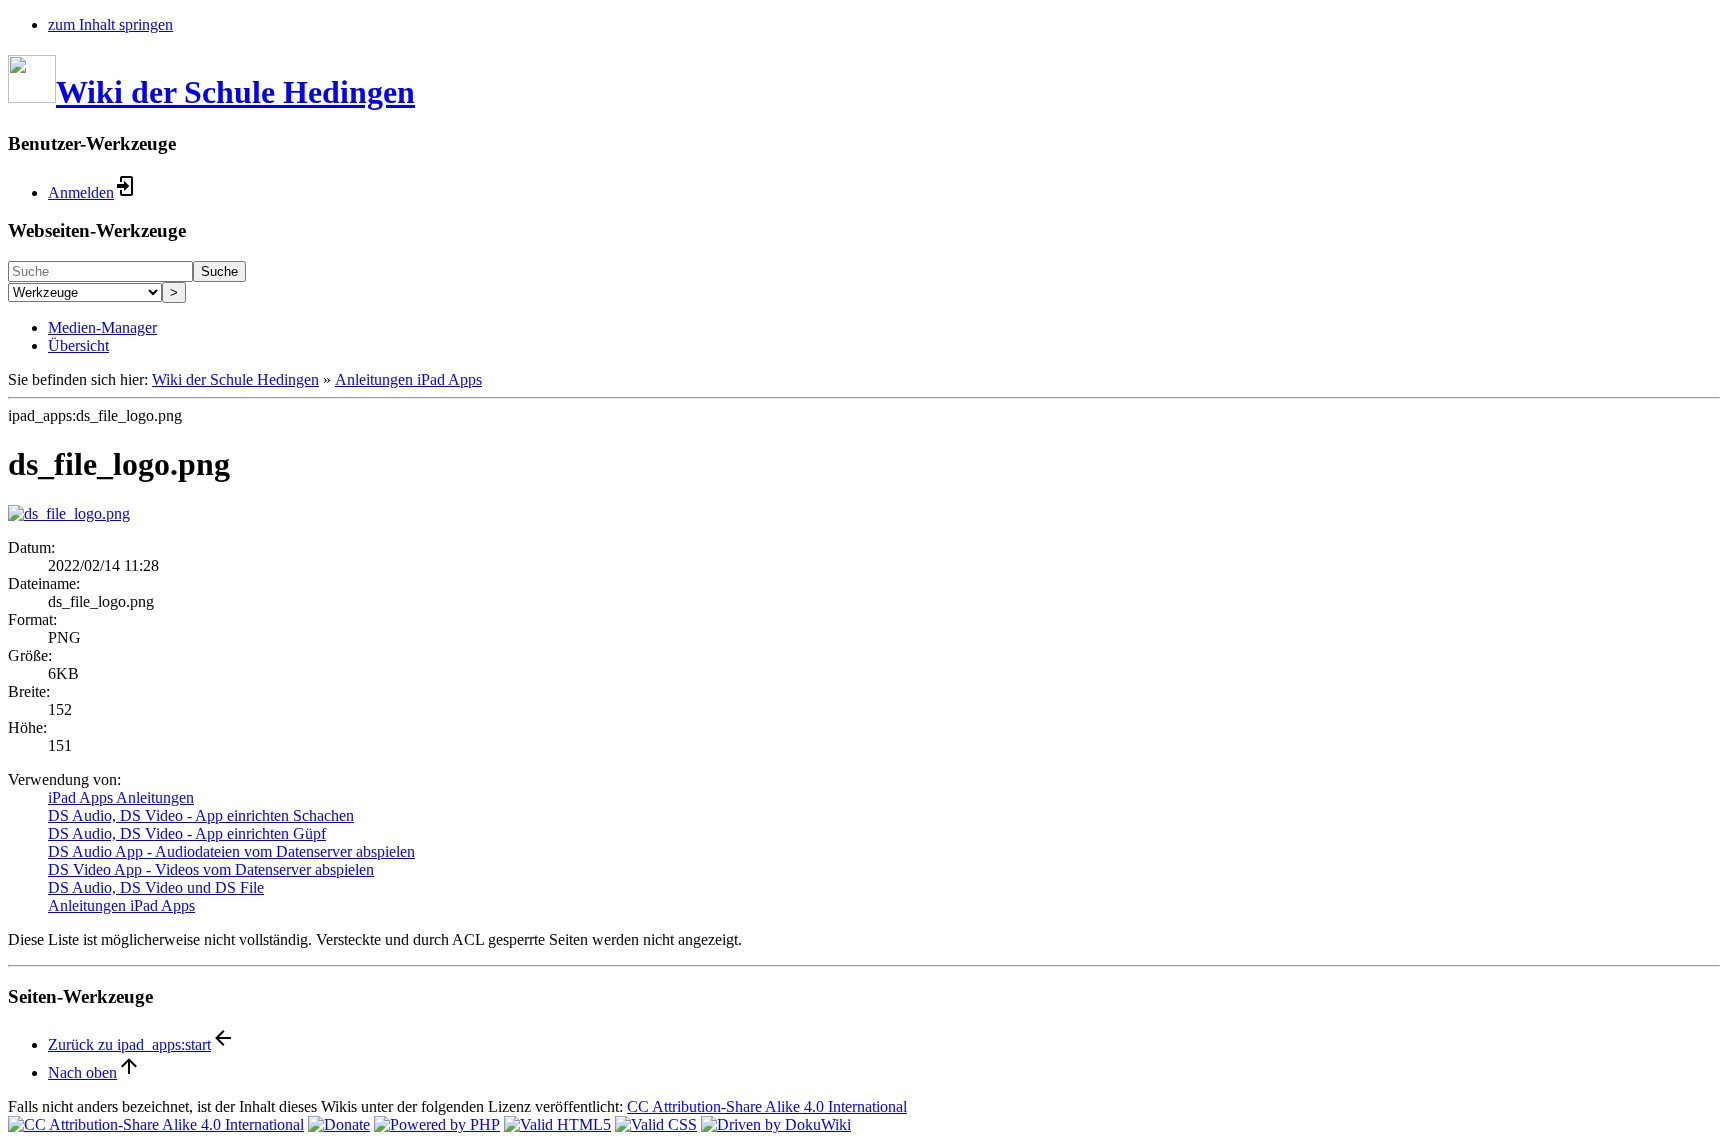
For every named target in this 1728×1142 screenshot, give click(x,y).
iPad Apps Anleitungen (121, 797)
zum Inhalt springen (110, 24)
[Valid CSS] (656, 1124)
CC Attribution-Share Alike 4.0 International (767, 1106)
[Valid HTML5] (557, 1124)
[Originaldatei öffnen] (69, 513)
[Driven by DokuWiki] (776, 1124)
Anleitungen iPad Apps (408, 379)
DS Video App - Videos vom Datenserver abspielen (211, 869)
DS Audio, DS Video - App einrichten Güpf (187, 833)
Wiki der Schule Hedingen (235, 379)
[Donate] (339, 1124)
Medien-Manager (102, 327)
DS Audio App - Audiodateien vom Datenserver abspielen (231, 851)
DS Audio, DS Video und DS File (156, 887)
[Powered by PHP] (437, 1124)
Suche (219, 271)
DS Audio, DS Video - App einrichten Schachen (201, 815)
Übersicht (78, 345)
